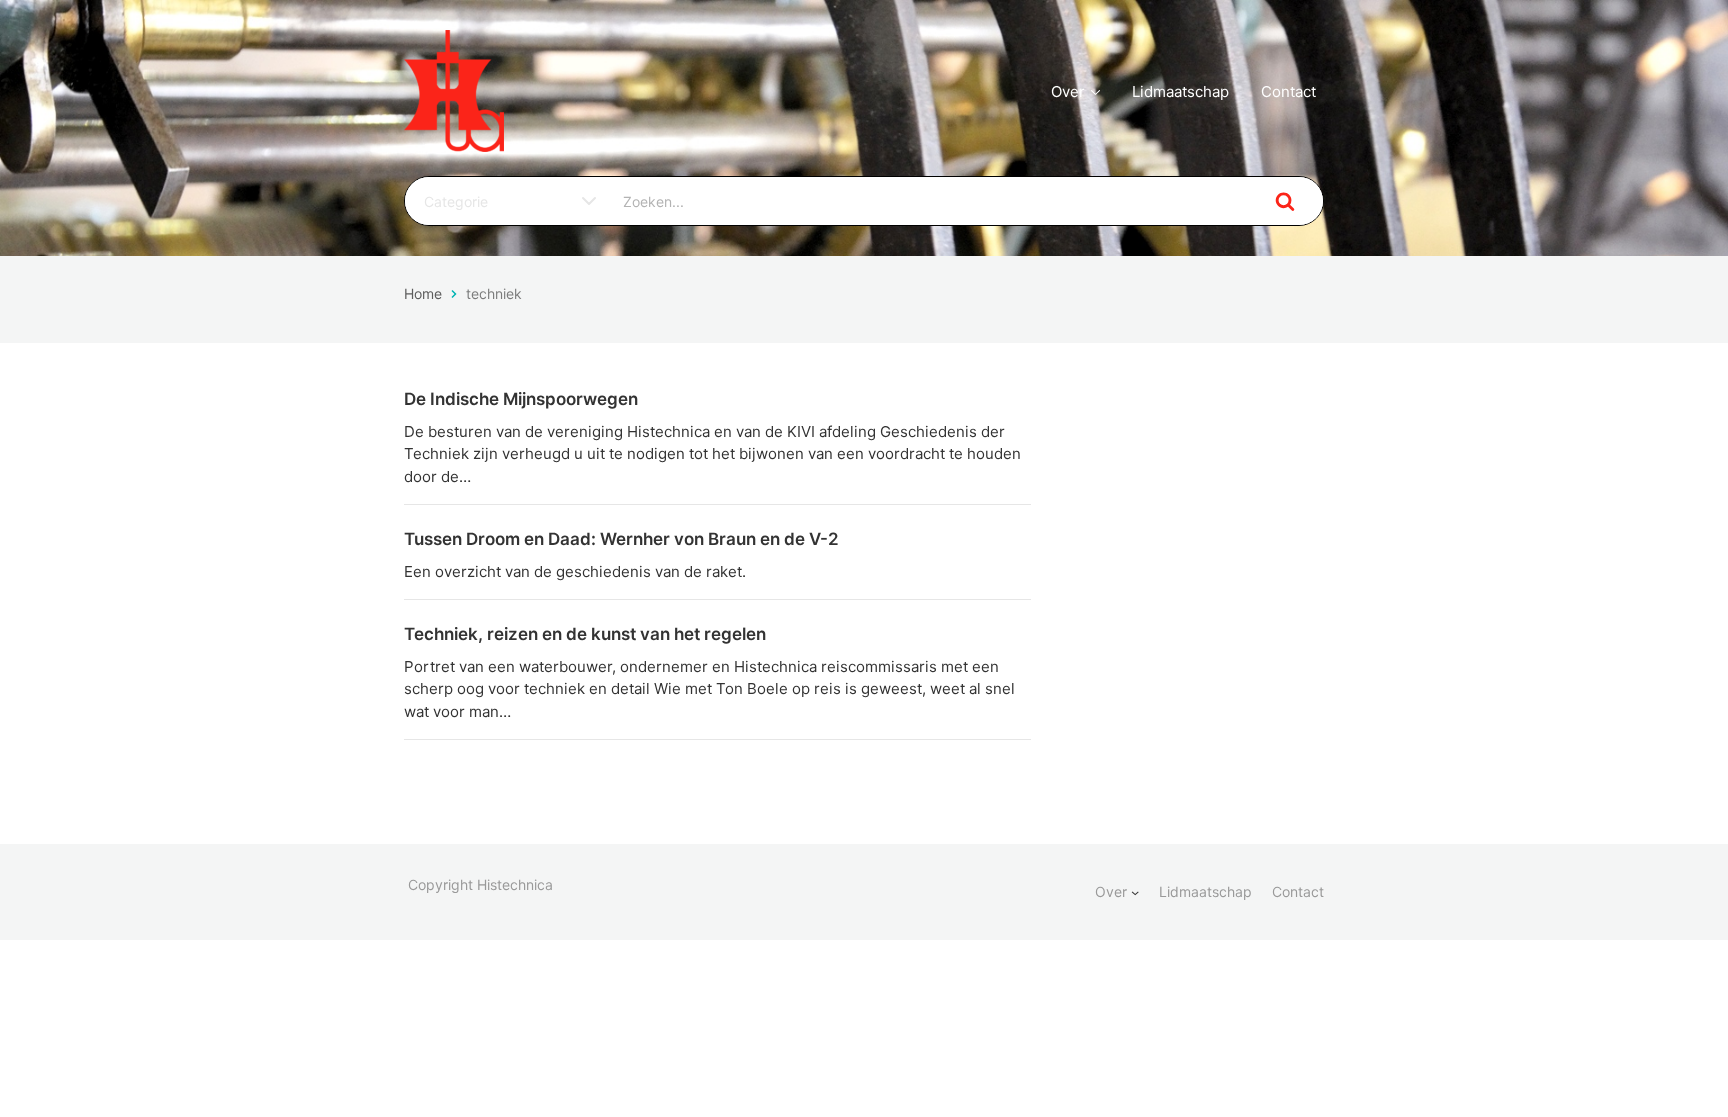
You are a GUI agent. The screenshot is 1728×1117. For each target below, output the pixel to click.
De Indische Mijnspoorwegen (521, 399)
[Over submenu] (1135, 892)
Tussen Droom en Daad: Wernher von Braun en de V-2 (621, 539)
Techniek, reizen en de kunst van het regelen (585, 634)
